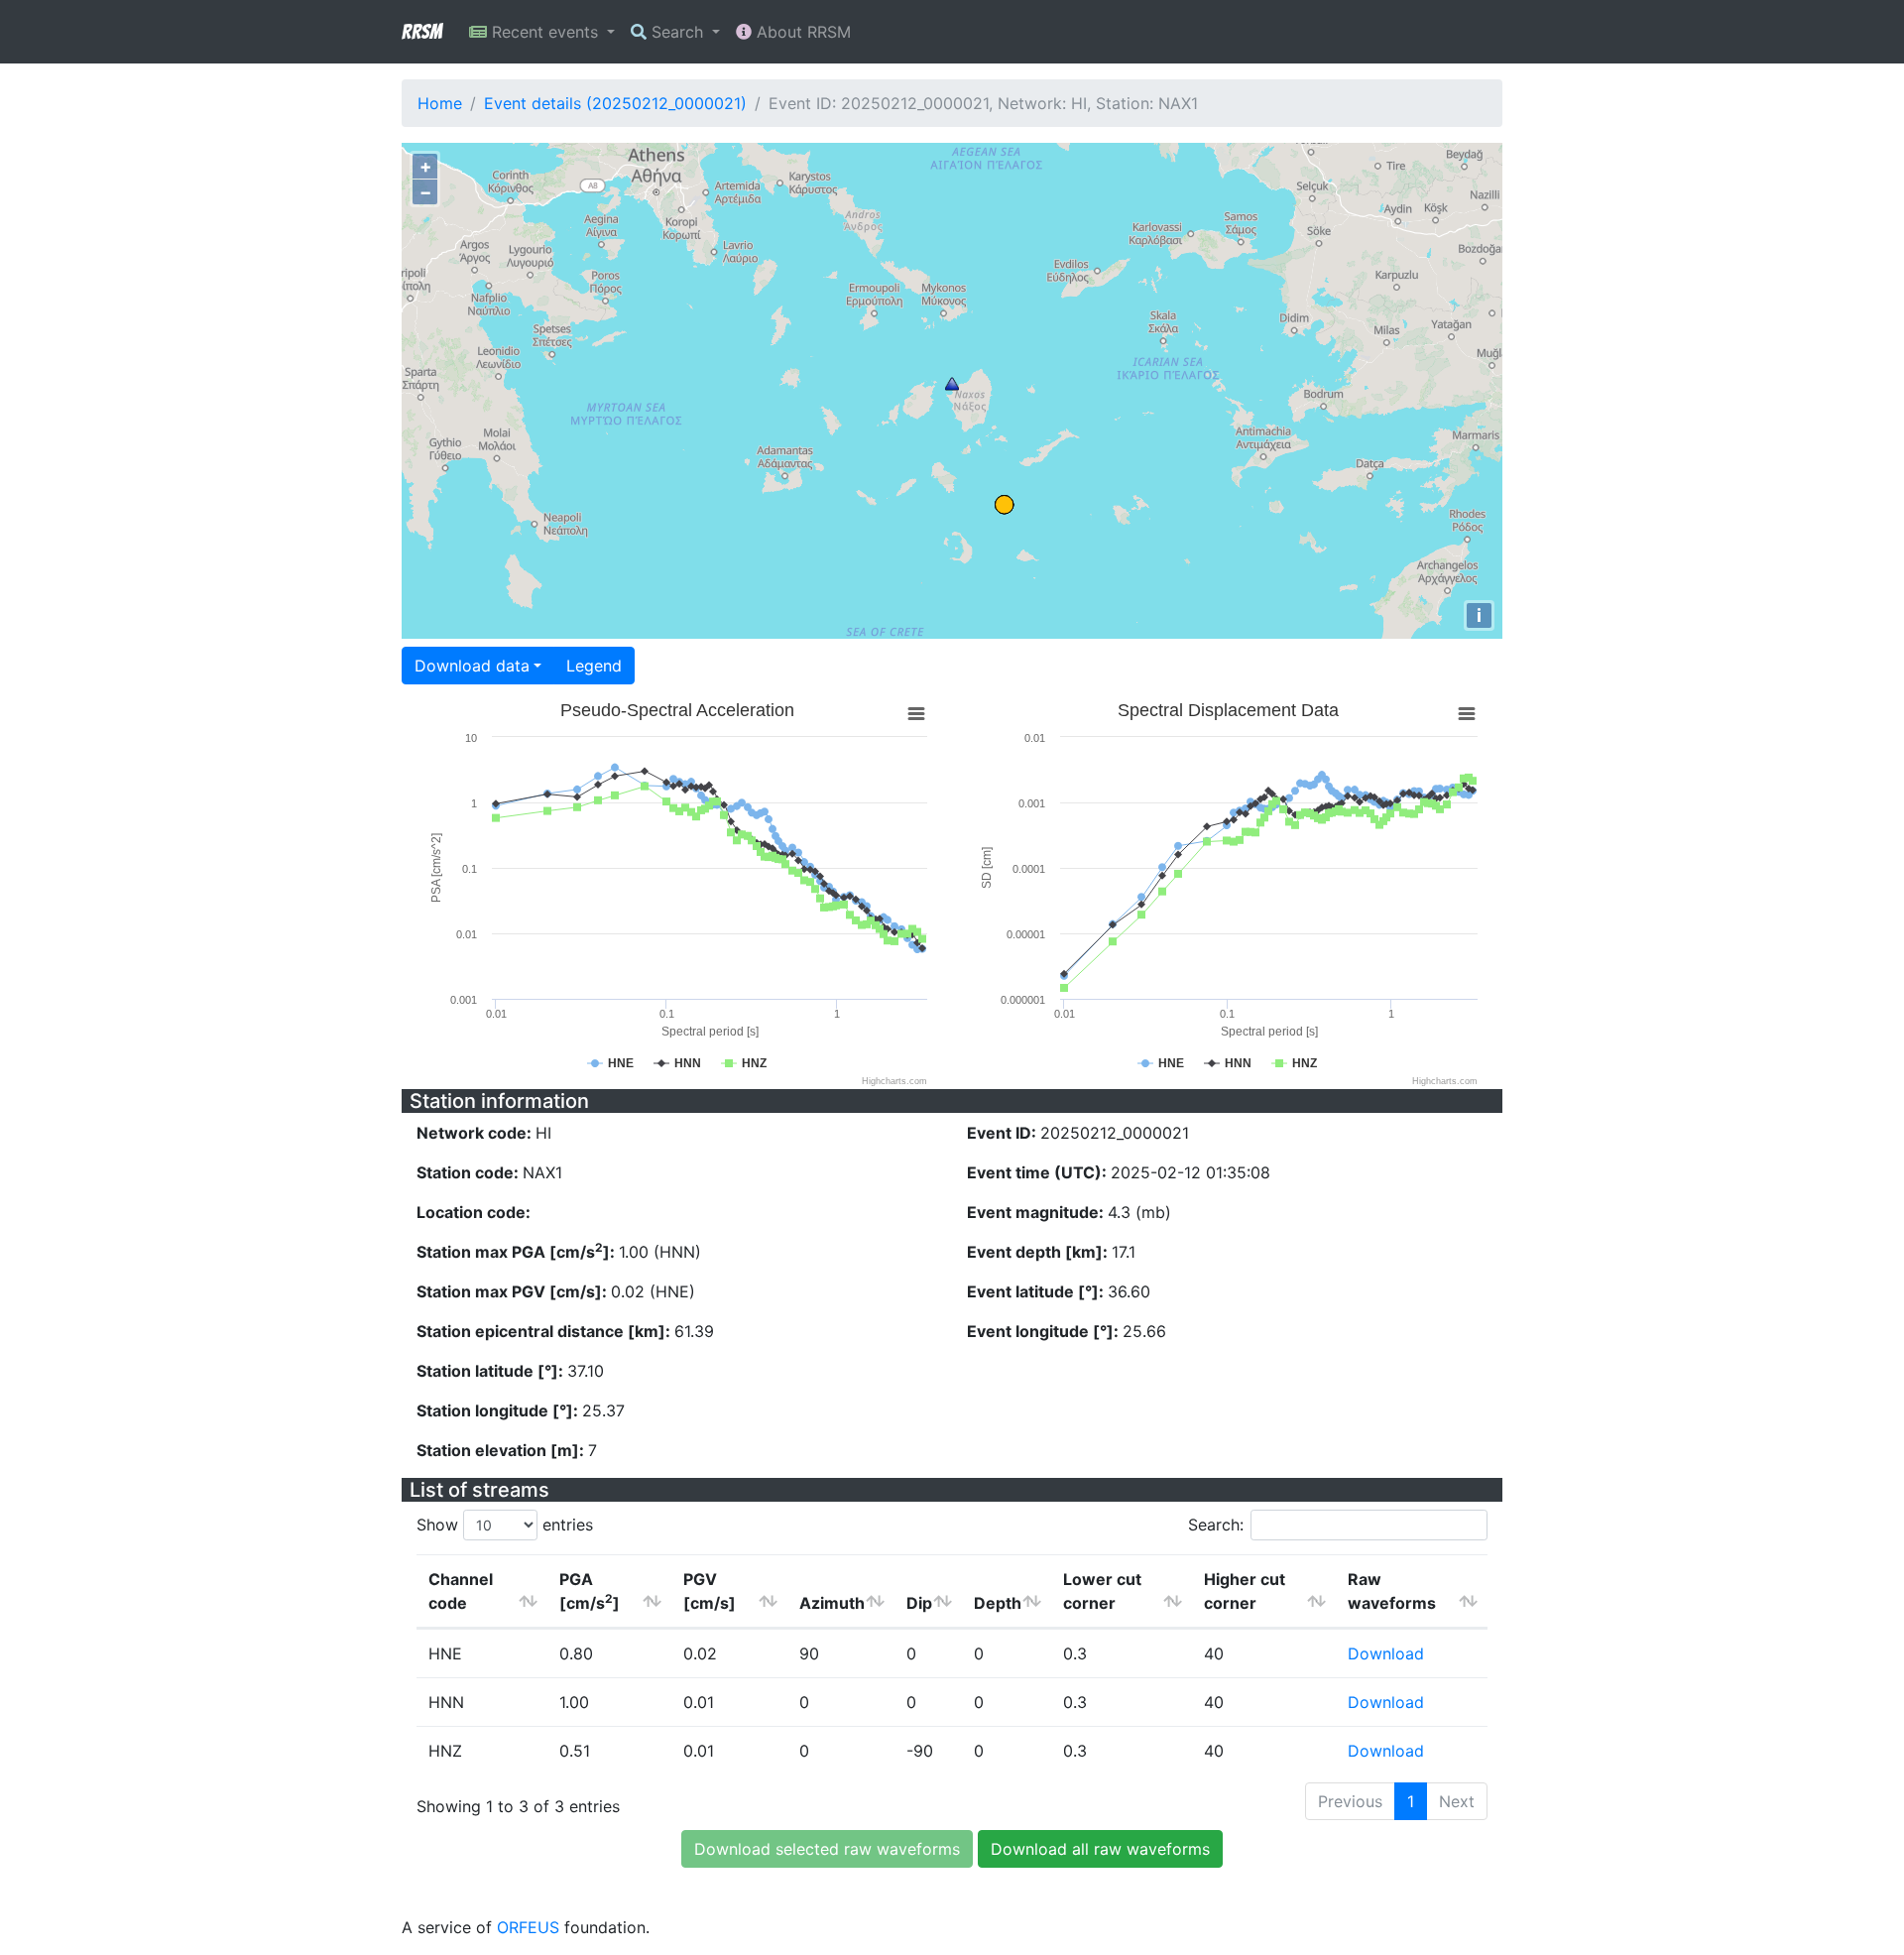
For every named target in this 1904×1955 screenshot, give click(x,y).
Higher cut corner (1245, 1591)
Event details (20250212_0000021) (615, 103)
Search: (1216, 1525)
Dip (919, 1603)
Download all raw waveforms (1100, 1849)
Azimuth (832, 1603)
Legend (594, 666)
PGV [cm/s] (710, 1591)
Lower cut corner (1102, 1591)
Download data (472, 666)
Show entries (505, 1525)
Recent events (545, 32)
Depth (998, 1603)
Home (440, 103)
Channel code (461, 1591)
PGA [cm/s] (590, 1591)
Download (1386, 1653)
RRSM (421, 32)
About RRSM (801, 32)
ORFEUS (528, 1927)
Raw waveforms (1392, 1591)
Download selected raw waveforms (827, 1849)
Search (677, 32)
